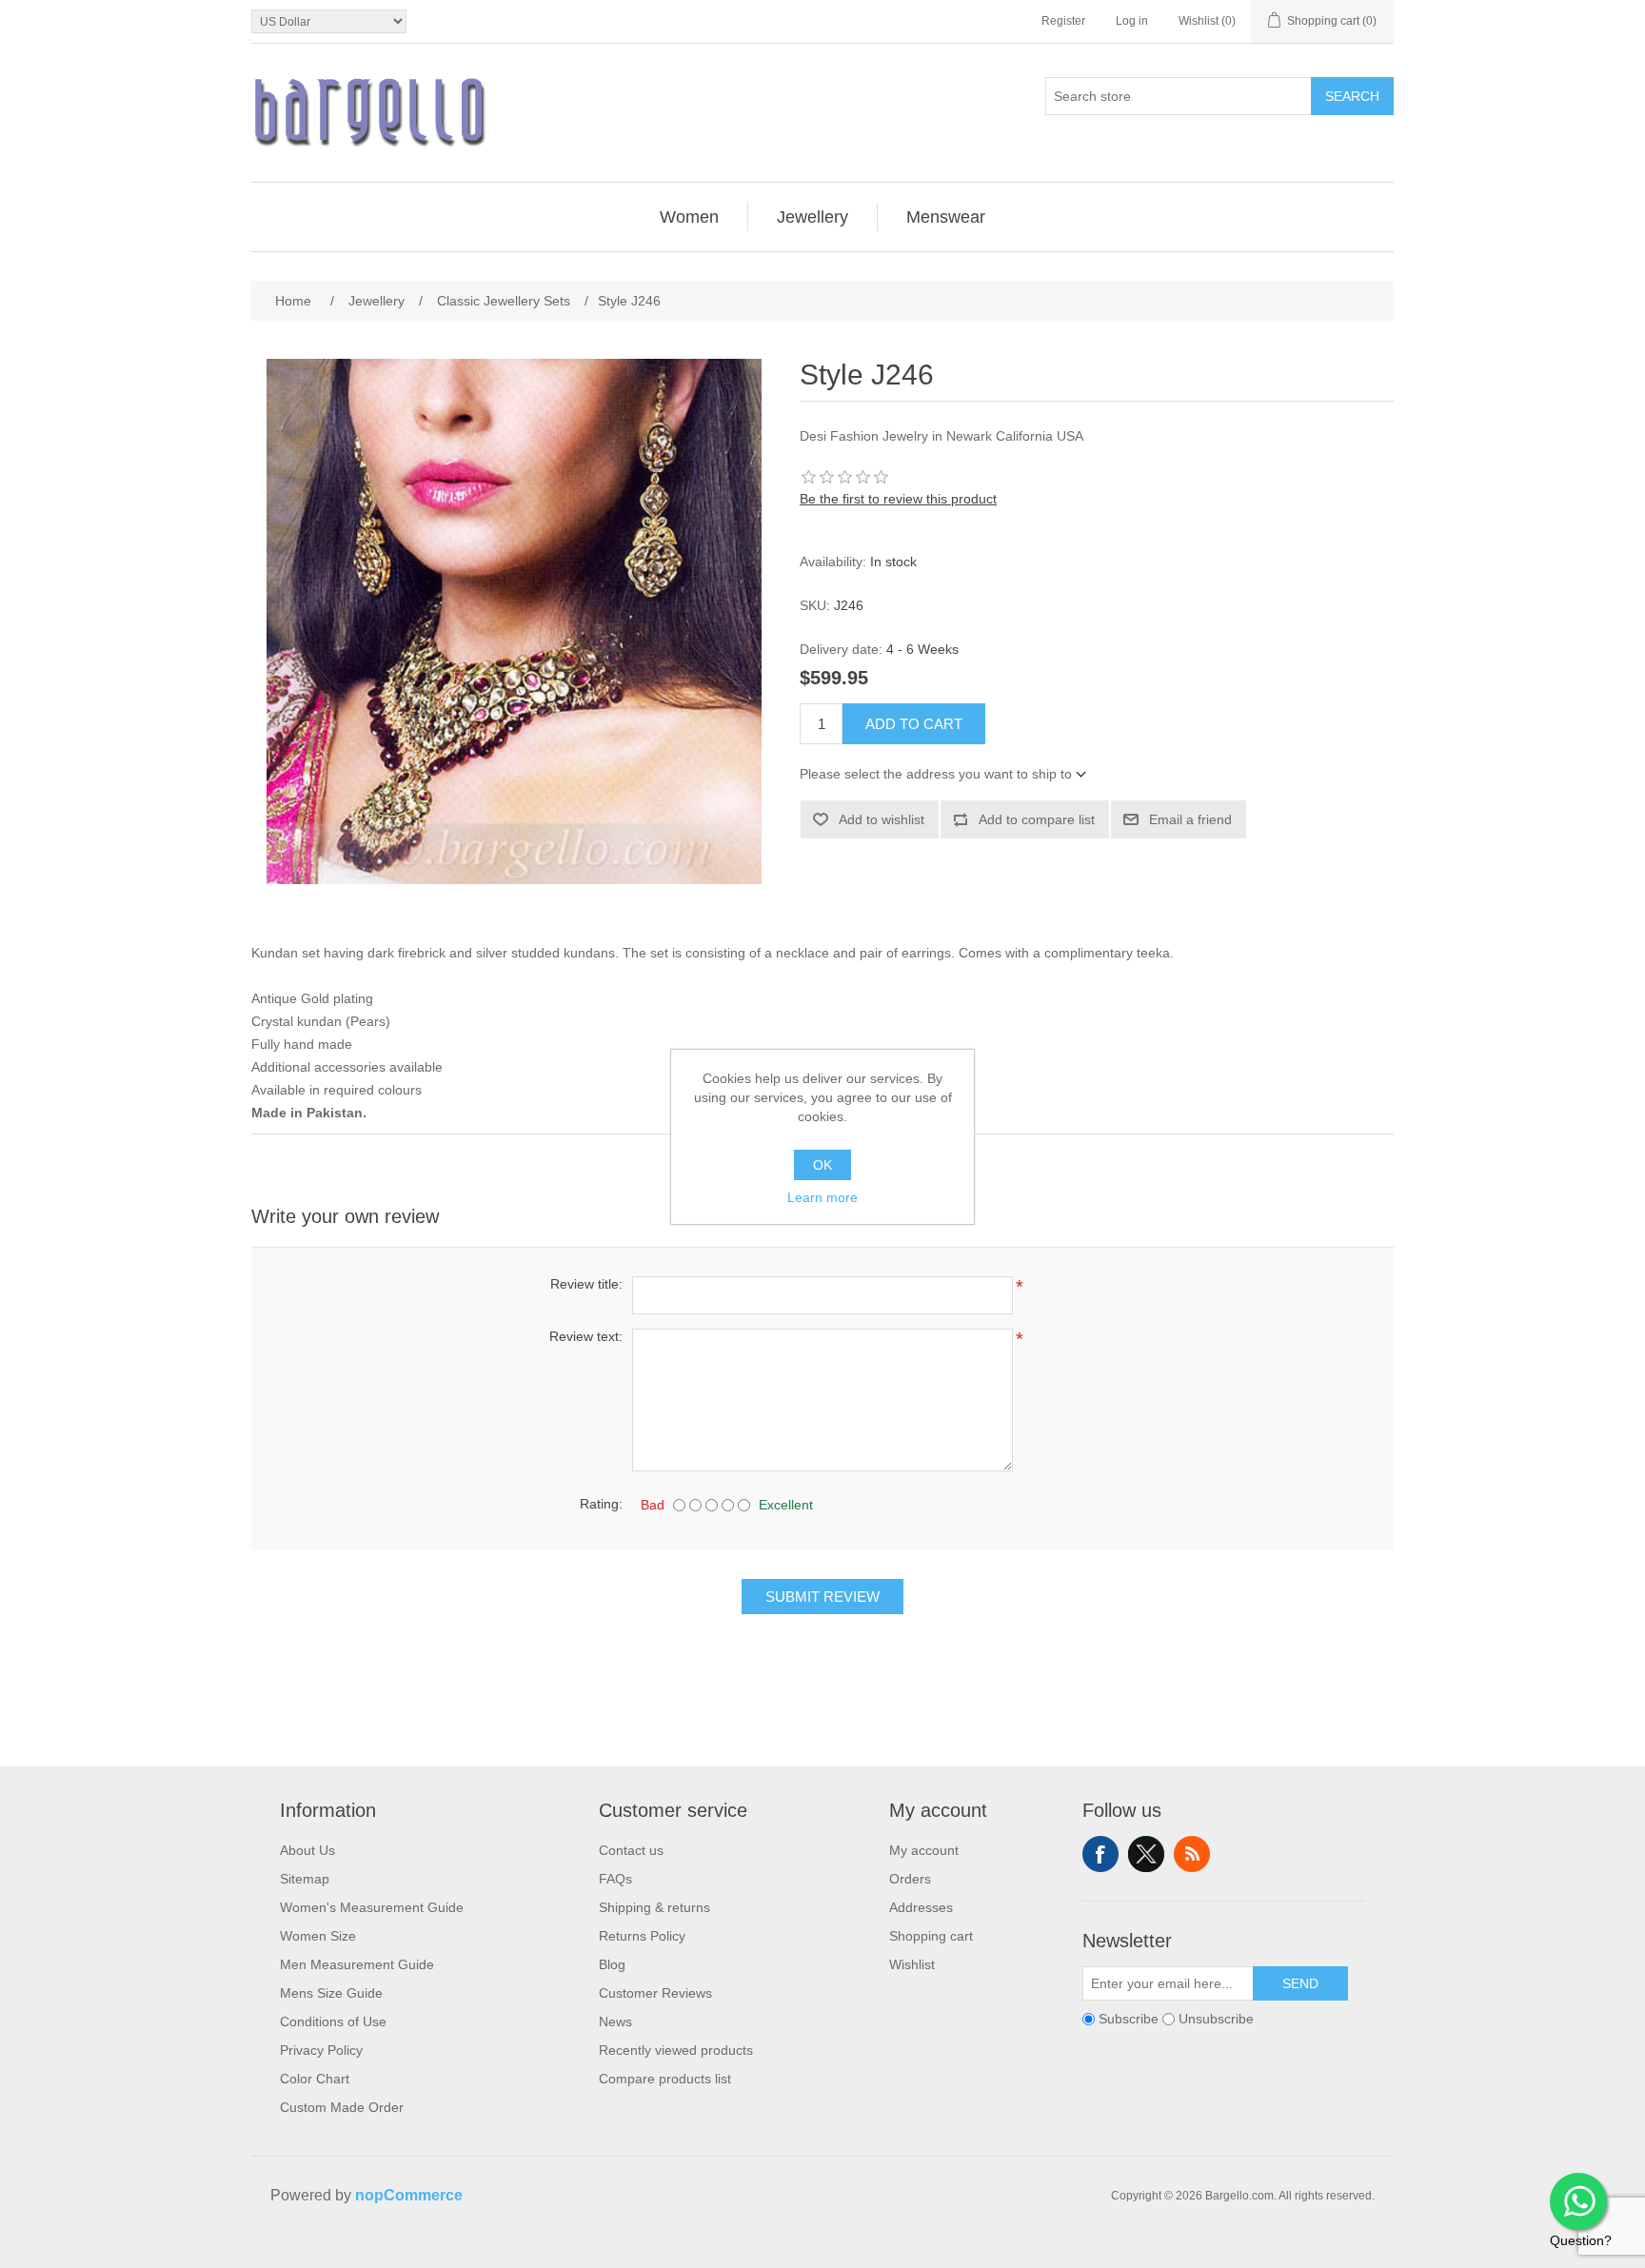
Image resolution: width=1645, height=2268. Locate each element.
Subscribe (1129, 2019)
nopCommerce (409, 2195)
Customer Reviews (655, 1993)
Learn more (822, 1197)
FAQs (615, 1879)
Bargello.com (793, 2251)
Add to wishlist (882, 819)
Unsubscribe (1216, 2019)
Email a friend (1190, 819)
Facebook (1100, 1854)
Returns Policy (642, 1936)
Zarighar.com (892, 2251)
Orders (910, 1879)
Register (1063, 21)
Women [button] (689, 217)
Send (1300, 1983)
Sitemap (305, 1879)
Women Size (318, 1936)
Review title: (586, 1284)
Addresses (921, 1907)
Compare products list (665, 2079)
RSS (1192, 1854)
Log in (1132, 21)
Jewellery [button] (813, 217)
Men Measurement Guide (357, 1964)
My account (924, 1850)
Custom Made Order (342, 2107)
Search (1352, 96)
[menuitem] (690, 217)
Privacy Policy (321, 2050)
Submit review (822, 1597)
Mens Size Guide (331, 1993)
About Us (307, 1850)
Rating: (601, 1504)
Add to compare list (1037, 819)
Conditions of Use (333, 2021)
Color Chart (315, 2079)
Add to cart (914, 724)
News (615, 2021)
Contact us (631, 1850)
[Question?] (1578, 2201)
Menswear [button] (946, 217)
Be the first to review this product (898, 499)
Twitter (1146, 1854)
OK (822, 1165)
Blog (612, 1964)
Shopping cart (931, 1936)
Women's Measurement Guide (372, 1907)
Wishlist (912, 1964)
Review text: (586, 1336)
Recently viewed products (676, 2050)
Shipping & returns (654, 1907)
